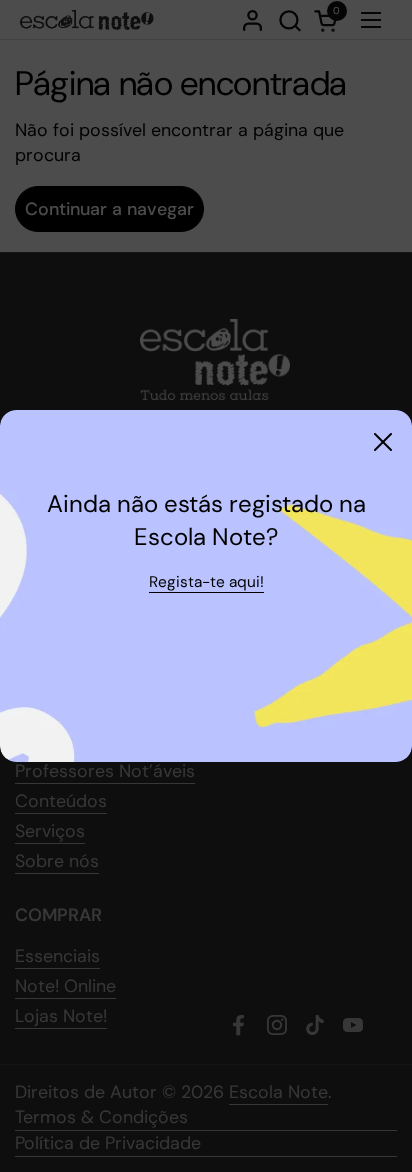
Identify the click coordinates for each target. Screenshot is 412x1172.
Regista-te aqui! (206, 582)
